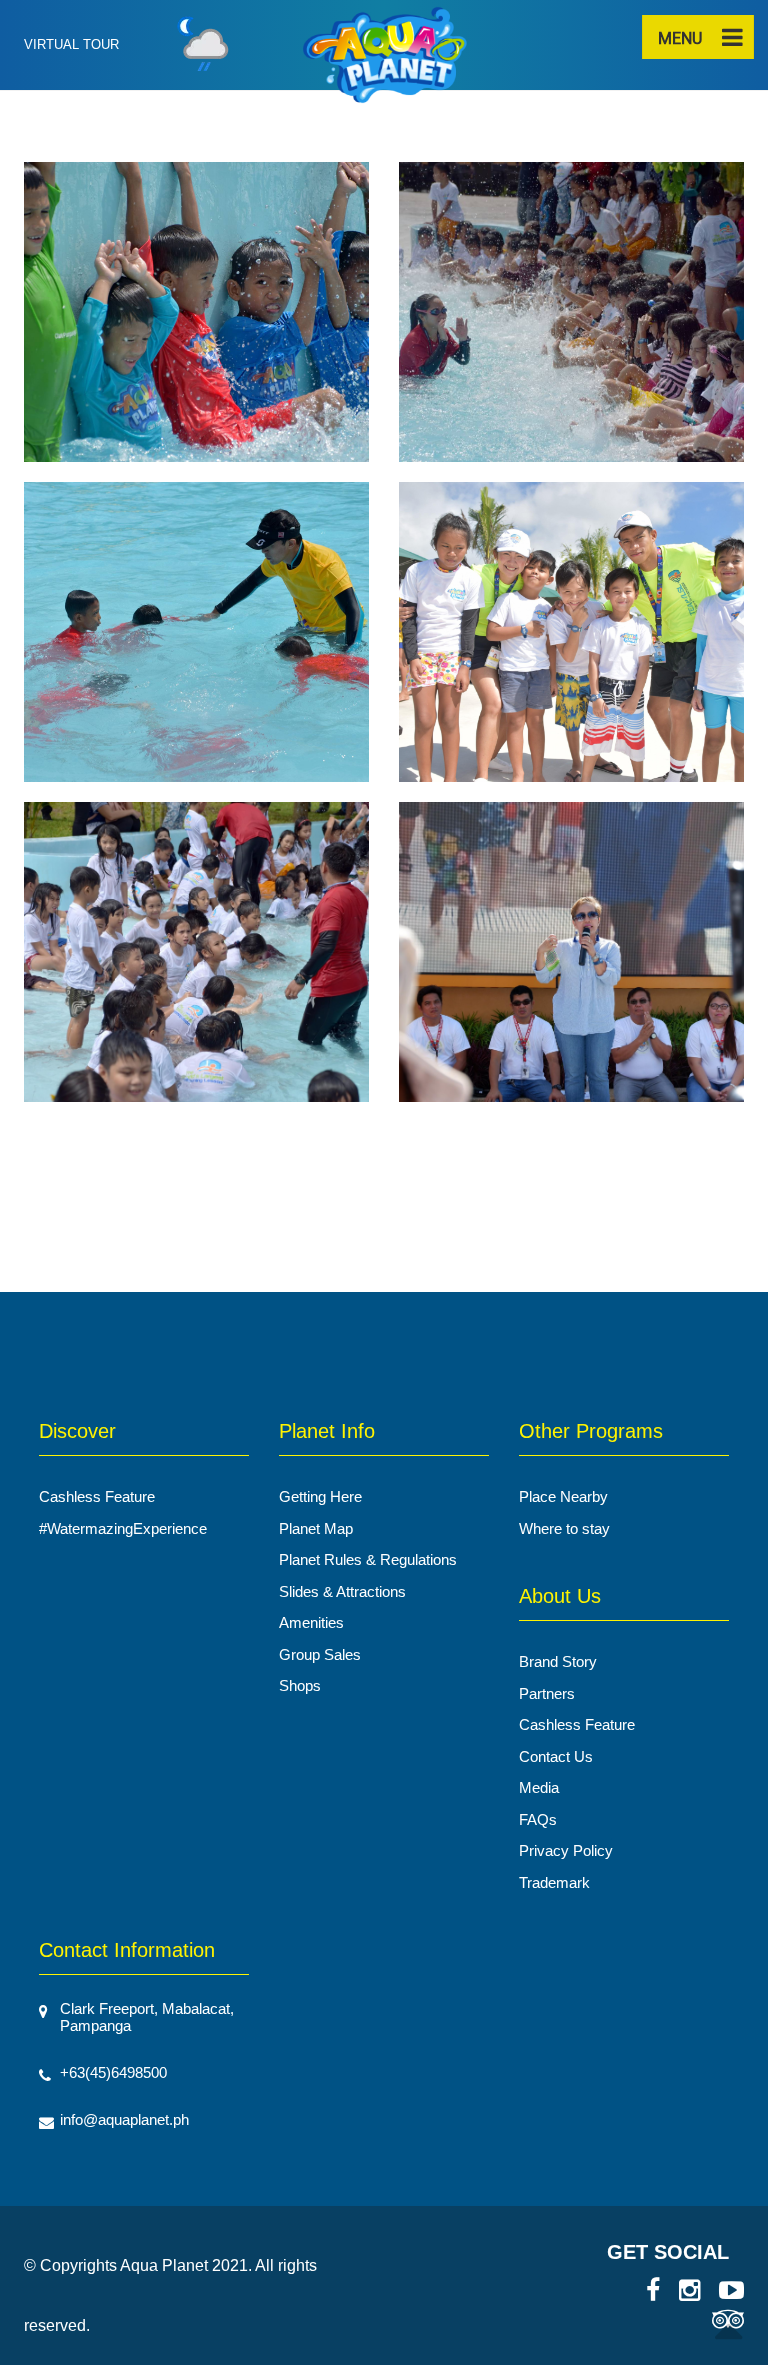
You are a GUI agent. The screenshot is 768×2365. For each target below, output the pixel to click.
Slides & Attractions (342, 1591)
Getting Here (320, 1496)
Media (539, 1787)
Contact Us (556, 1756)
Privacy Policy (566, 1850)
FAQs (538, 1819)
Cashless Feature (97, 1496)
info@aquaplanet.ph (124, 2119)
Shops (300, 1685)
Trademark (554, 1882)
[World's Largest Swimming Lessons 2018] (196, 320)
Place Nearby (563, 1496)
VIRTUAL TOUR (71, 44)
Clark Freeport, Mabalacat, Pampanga (147, 2017)
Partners (547, 1693)
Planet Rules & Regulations (368, 1559)
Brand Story (558, 1661)
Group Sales (320, 1654)
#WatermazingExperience (123, 1528)
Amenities (311, 1622)
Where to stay (564, 1528)
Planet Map (316, 1528)
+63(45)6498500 (113, 2072)
